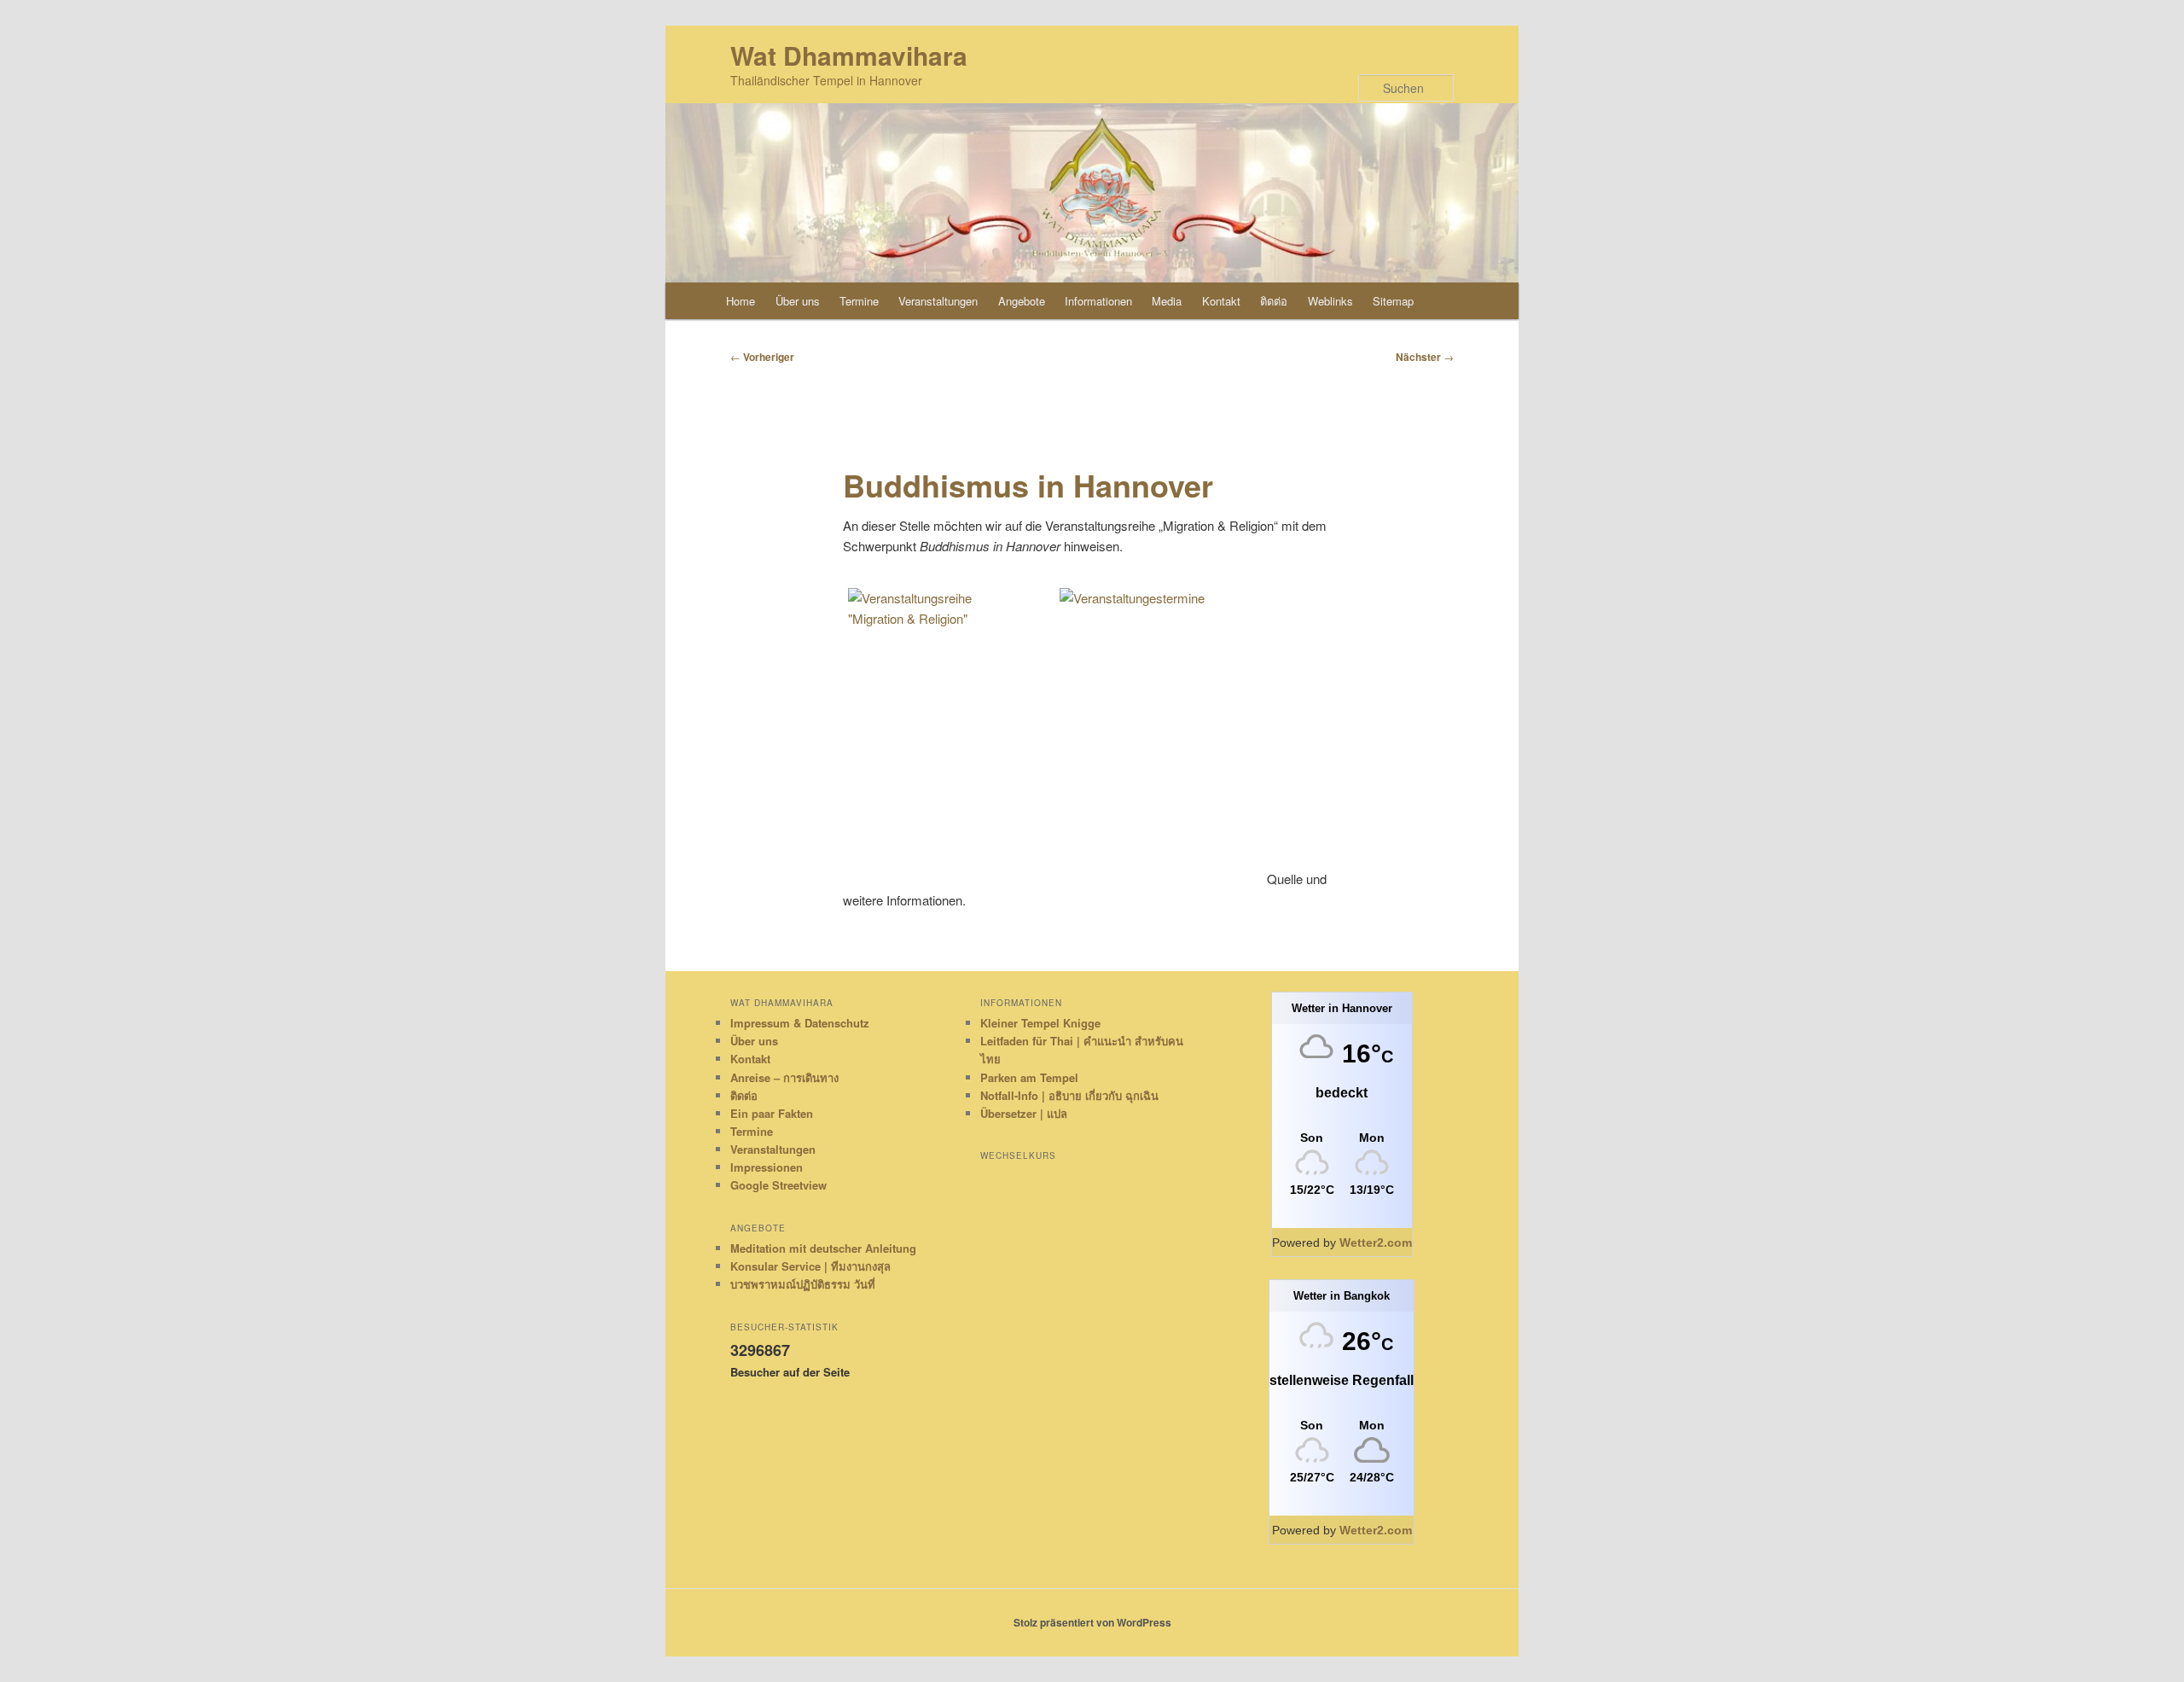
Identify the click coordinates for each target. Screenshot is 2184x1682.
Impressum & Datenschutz (800, 1023)
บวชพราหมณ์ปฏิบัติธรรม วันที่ (803, 1284)
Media (1167, 301)
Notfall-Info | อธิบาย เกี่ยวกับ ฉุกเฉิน (1069, 1095)
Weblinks (1330, 301)
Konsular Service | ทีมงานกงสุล (810, 1266)
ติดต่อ (1274, 301)
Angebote (1022, 301)
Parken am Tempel (1029, 1077)
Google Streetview (778, 1185)
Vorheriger (762, 357)
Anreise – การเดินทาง (784, 1077)
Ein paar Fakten (772, 1113)
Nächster (1425, 357)
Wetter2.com (1376, 1243)
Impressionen (767, 1167)
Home (741, 301)
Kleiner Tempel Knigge (1040, 1023)
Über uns (798, 301)
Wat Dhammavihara (849, 55)
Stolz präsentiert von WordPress (1092, 1622)
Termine (859, 301)
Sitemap (1393, 301)
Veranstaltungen (938, 301)
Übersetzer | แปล (1024, 1113)
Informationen (1098, 301)
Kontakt (1221, 301)
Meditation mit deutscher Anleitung (823, 1248)
